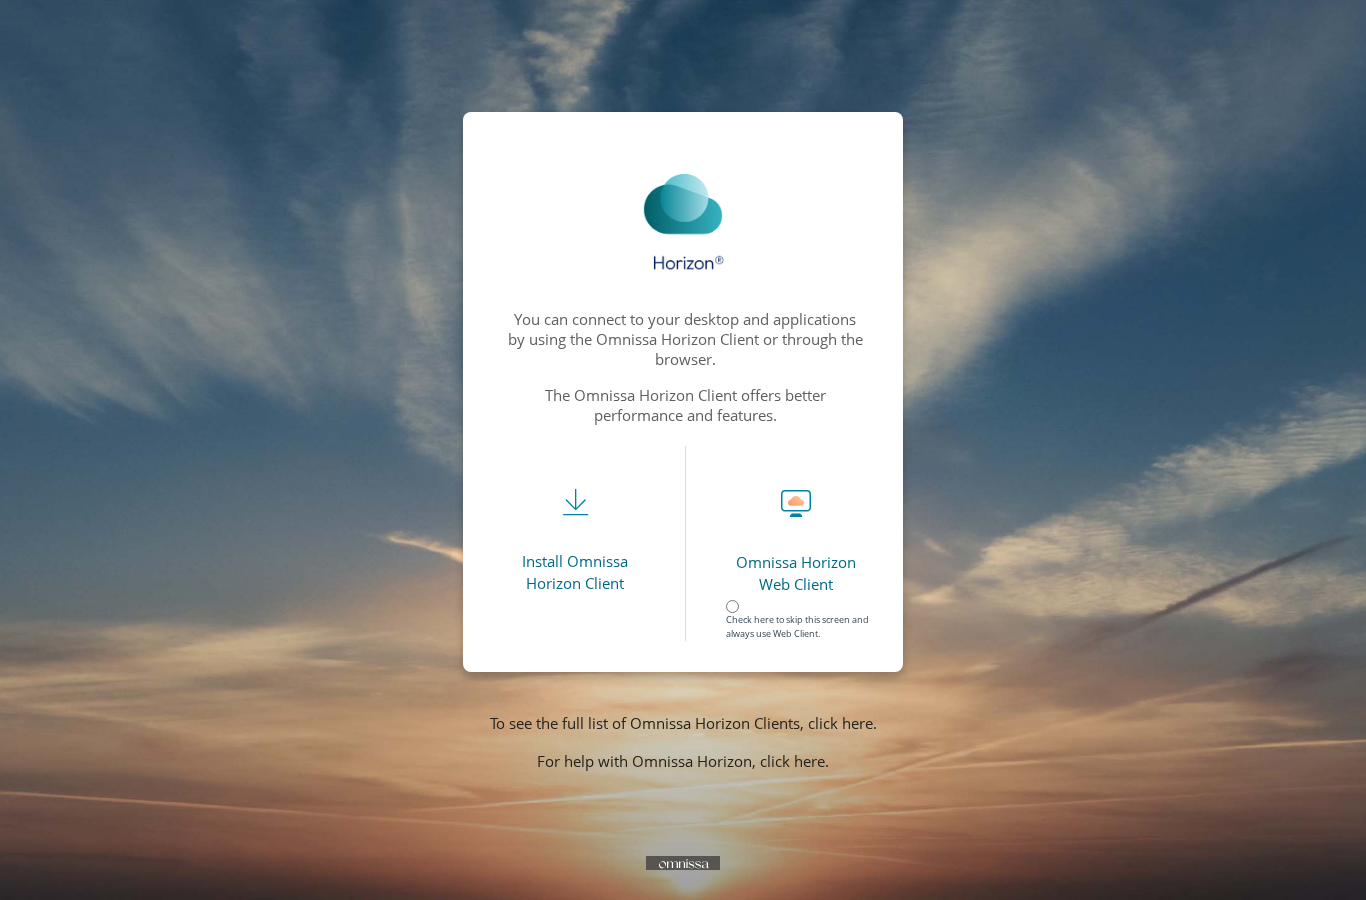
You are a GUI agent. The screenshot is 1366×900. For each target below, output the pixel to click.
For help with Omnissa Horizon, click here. (683, 761)
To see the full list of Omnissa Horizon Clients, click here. (683, 723)
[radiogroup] (801, 610)
